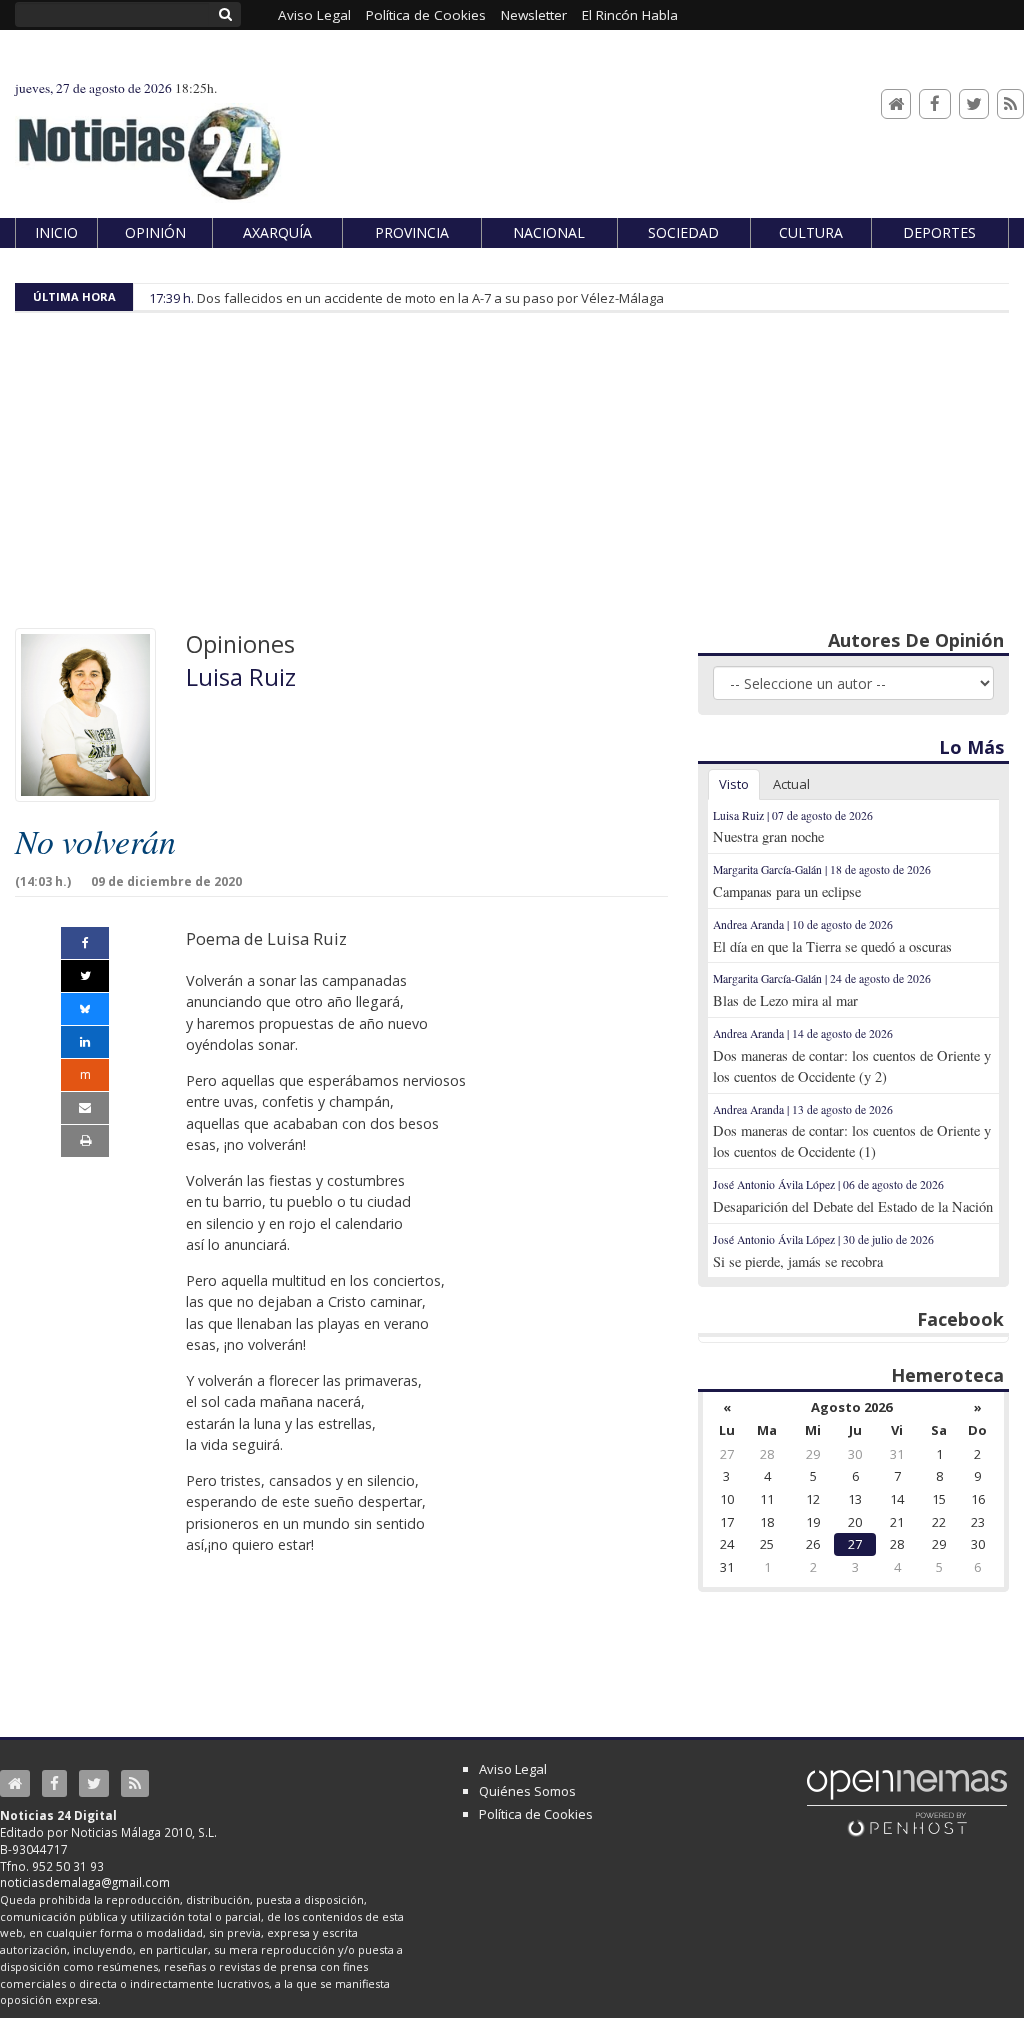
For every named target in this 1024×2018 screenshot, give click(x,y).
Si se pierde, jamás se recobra (798, 1261)
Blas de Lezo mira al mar (785, 1000)
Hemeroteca (947, 1375)
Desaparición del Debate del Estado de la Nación (853, 1206)
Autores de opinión (916, 640)
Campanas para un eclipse (787, 891)
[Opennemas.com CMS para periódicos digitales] (907, 1802)
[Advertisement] (512, 478)
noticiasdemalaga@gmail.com (85, 1882)
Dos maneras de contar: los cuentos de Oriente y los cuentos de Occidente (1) (852, 1141)
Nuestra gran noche (768, 836)
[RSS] (1010, 104)
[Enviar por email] (85, 1108)
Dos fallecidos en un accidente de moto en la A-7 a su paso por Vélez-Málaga (430, 298)
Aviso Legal (513, 1769)
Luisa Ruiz (241, 677)
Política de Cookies (536, 1814)
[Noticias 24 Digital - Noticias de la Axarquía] (149, 143)
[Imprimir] (85, 1141)
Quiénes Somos (527, 1791)
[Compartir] (85, 943)
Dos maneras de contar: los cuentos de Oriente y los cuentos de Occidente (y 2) (852, 1066)
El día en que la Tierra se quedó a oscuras (832, 946)
